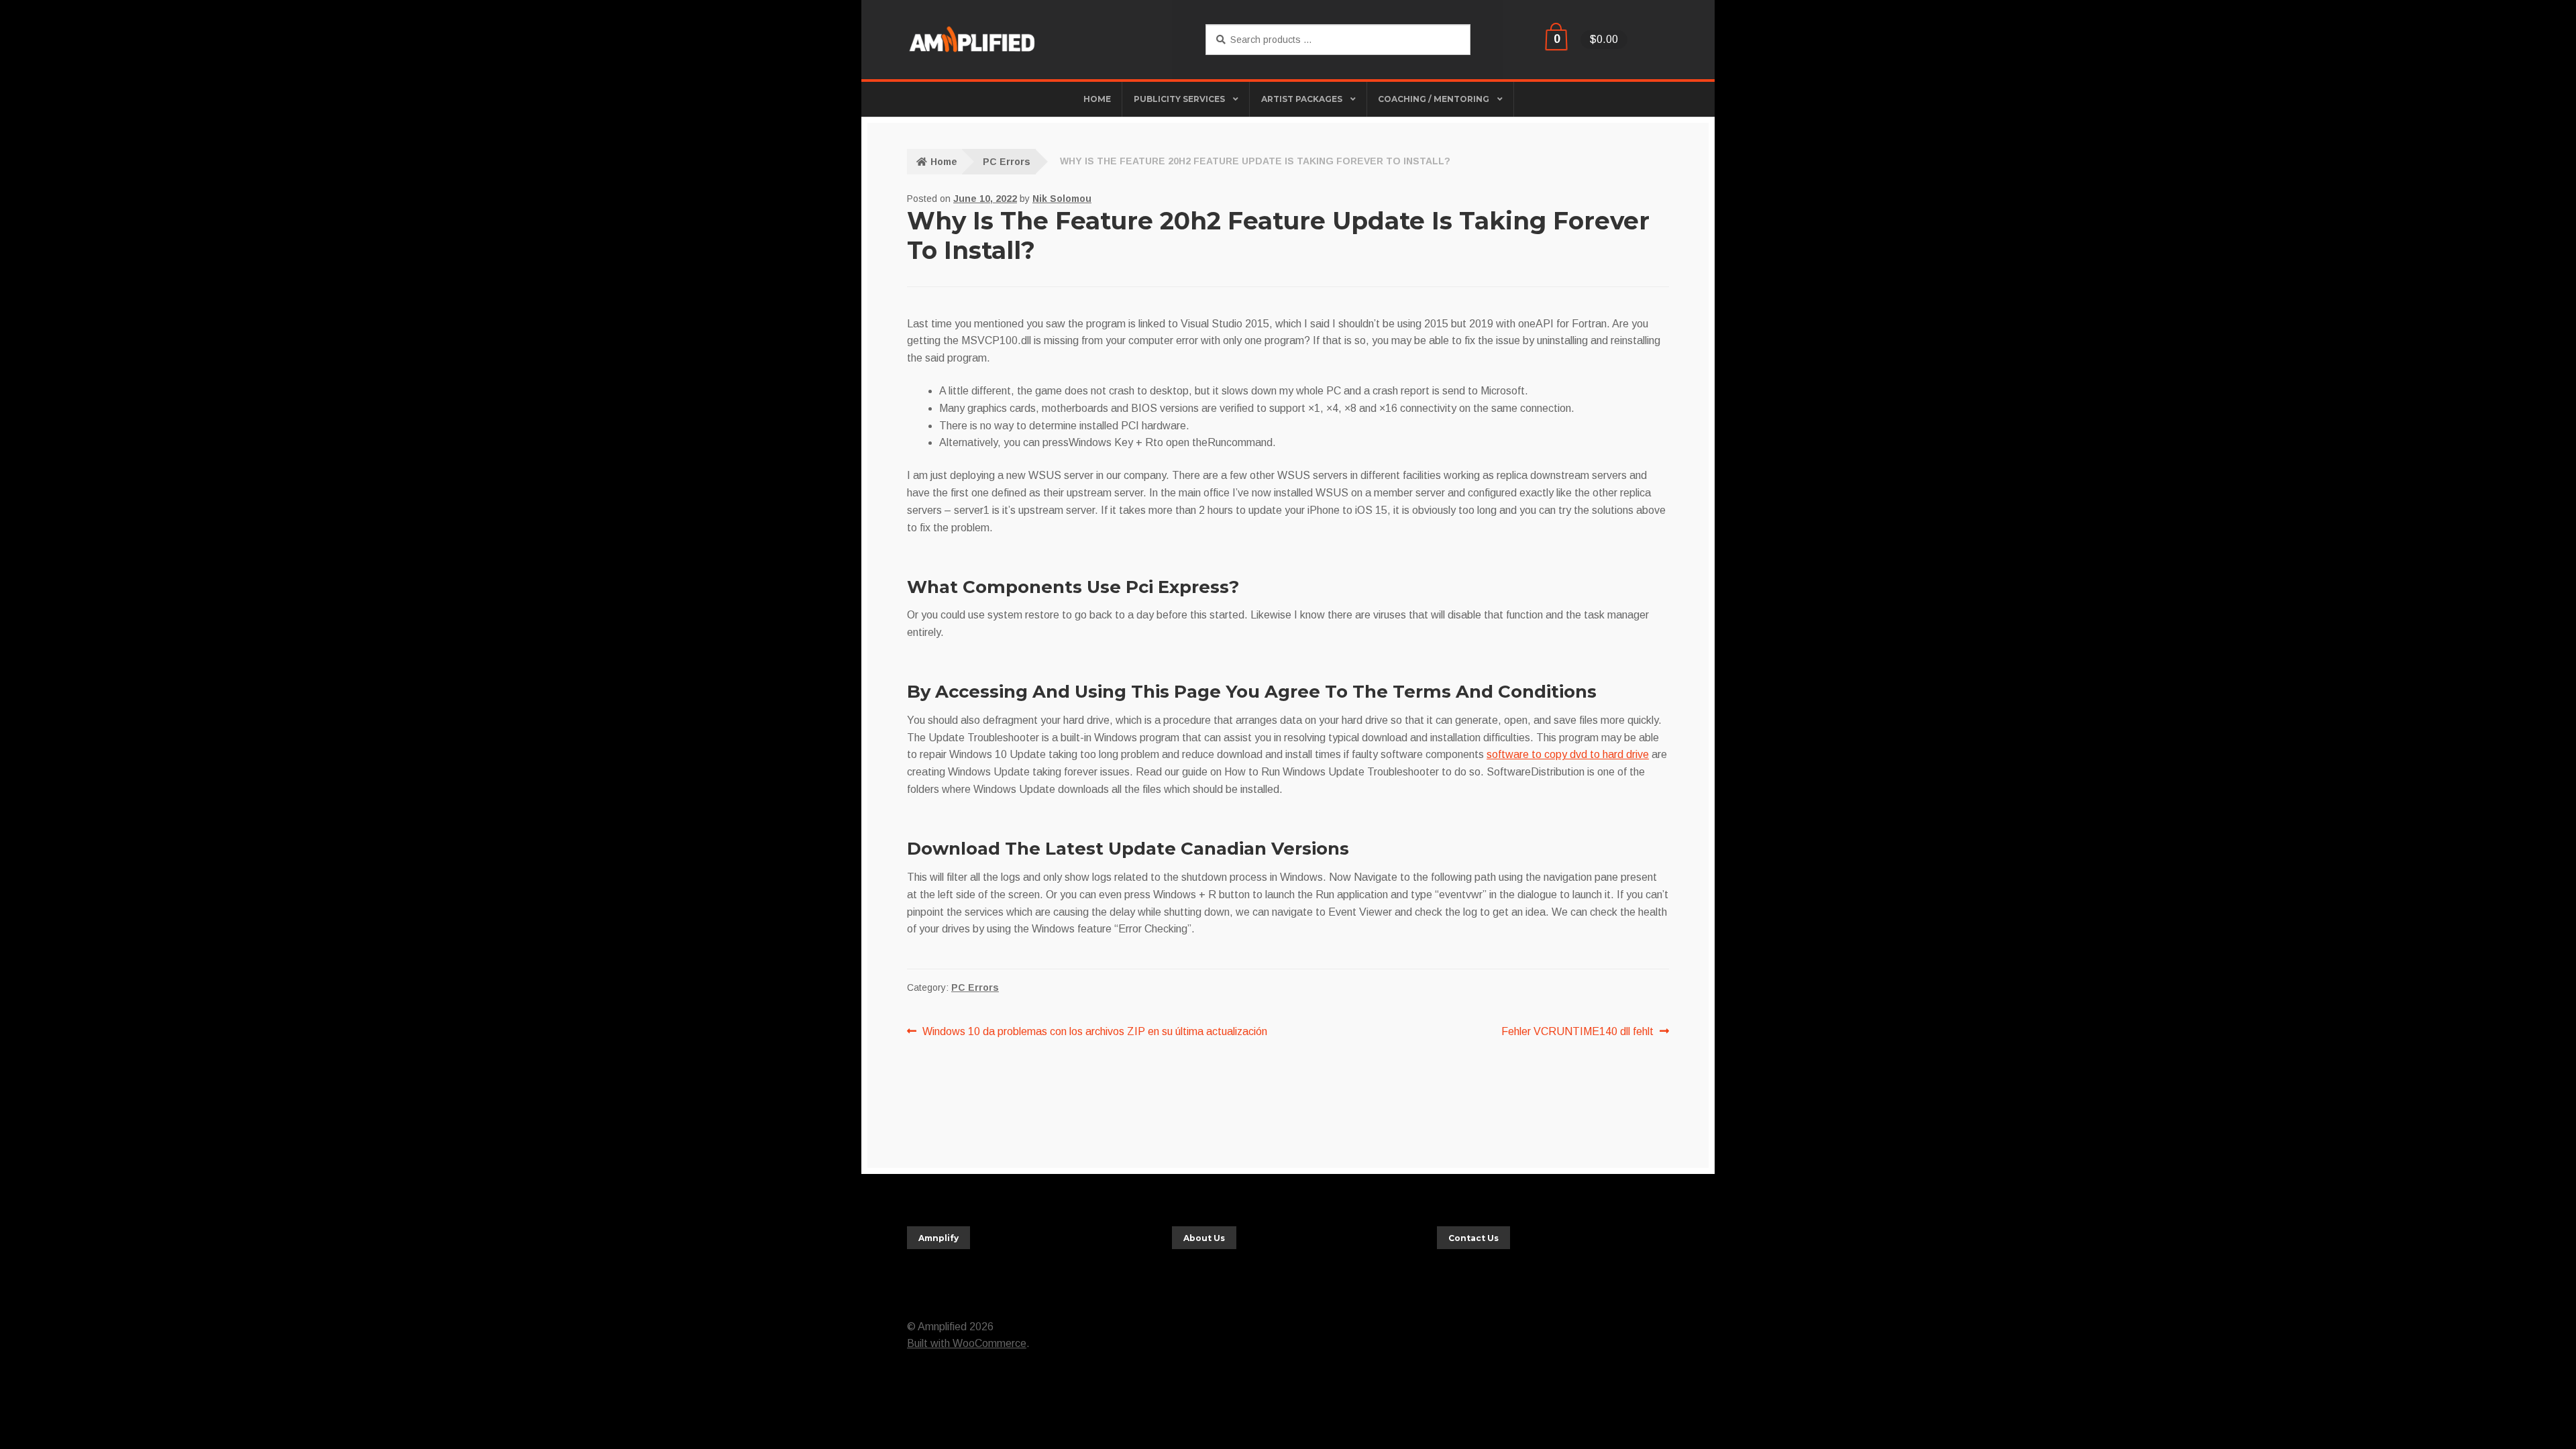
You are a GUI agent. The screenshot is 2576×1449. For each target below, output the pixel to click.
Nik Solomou (1062, 199)
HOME (1097, 99)
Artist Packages (1302, 99)
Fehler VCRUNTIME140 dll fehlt (1577, 1030)
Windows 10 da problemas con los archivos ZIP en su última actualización (1094, 1030)
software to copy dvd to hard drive (1568, 754)
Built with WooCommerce (967, 1343)
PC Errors (1007, 162)
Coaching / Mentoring (1434, 99)
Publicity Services (1179, 99)
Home (944, 162)
